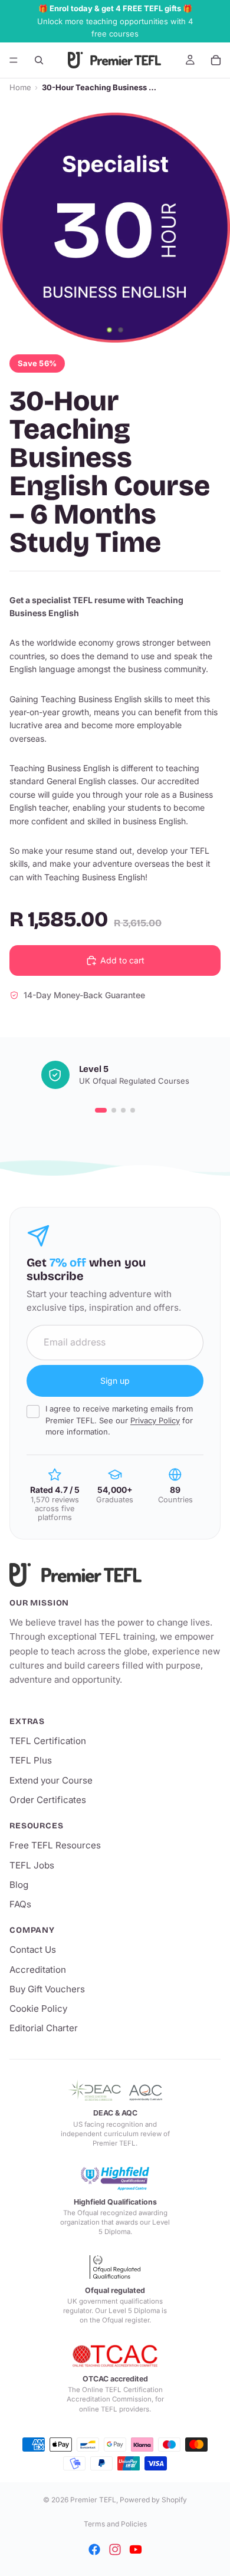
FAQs (20, 1904)
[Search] (39, 60)
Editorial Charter (44, 2028)
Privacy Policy (155, 1420)
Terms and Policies (115, 2524)
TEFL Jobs (32, 1865)
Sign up (115, 1381)
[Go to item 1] (101, 1110)
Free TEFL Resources (55, 1845)
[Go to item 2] (114, 1110)
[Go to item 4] (133, 1110)
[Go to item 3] (123, 1110)
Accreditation (38, 1970)
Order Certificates (48, 1800)
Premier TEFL (93, 2500)
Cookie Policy (38, 2009)
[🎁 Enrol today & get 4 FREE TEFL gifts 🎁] (115, 21)
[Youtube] (136, 2549)
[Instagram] (115, 2549)
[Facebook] (94, 2549)
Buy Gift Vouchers (47, 1989)
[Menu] (14, 60)
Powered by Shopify (153, 2500)
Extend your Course (51, 1780)
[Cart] (216, 60)
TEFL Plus (31, 1760)
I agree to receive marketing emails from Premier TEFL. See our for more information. (119, 1420)
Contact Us (33, 1950)
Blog (19, 1885)
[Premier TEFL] (115, 1575)
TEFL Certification (48, 1741)
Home (20, 87)
